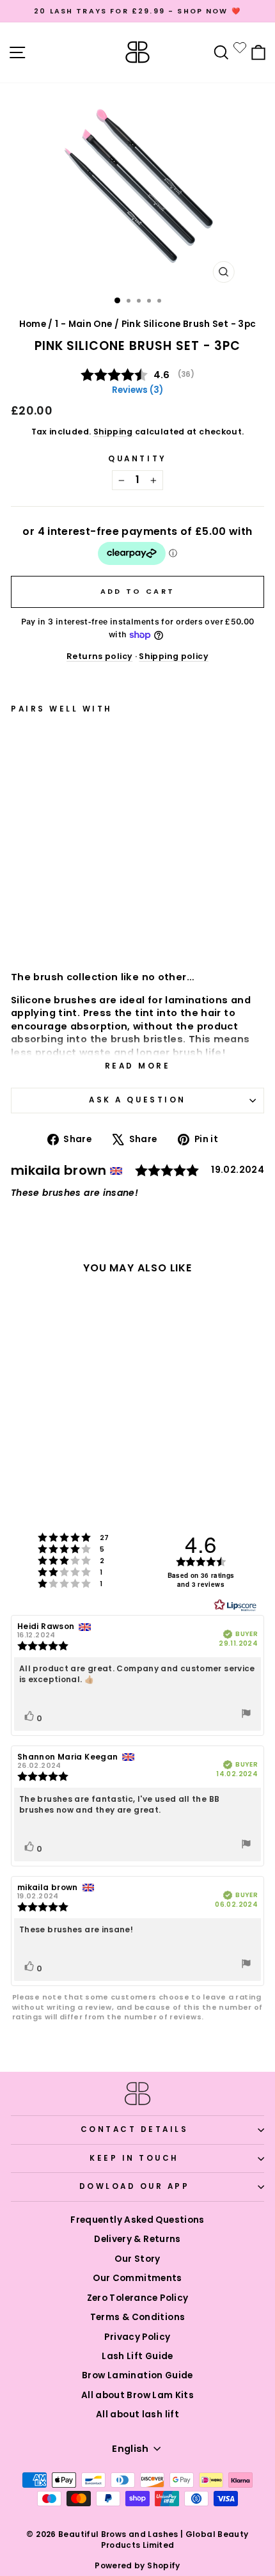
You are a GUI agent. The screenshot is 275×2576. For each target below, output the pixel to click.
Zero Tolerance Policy (138, 2298)
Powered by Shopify (137, 2565)
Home (33, 324)
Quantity (137, 459)
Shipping (113, 432)
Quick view (74, 926)
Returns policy (99, 656)
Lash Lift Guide (137, 2356)
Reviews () (137, 390)
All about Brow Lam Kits (137, 2395)
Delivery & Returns (137, 2239)
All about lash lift (137, 2414)
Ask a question (137, 1100)
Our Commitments (137, 2278)
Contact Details (135, 2129)
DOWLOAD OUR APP (135, 2186)
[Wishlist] (240, 47)
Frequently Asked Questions (137, 2220)
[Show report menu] (246, 1715)
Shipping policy (174, 656)
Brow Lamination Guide (137, 2375)
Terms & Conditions (138, 2317)
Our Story (137, 2259)
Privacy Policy (137, 2337)
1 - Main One (83, 324)
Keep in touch (134, 2158)
